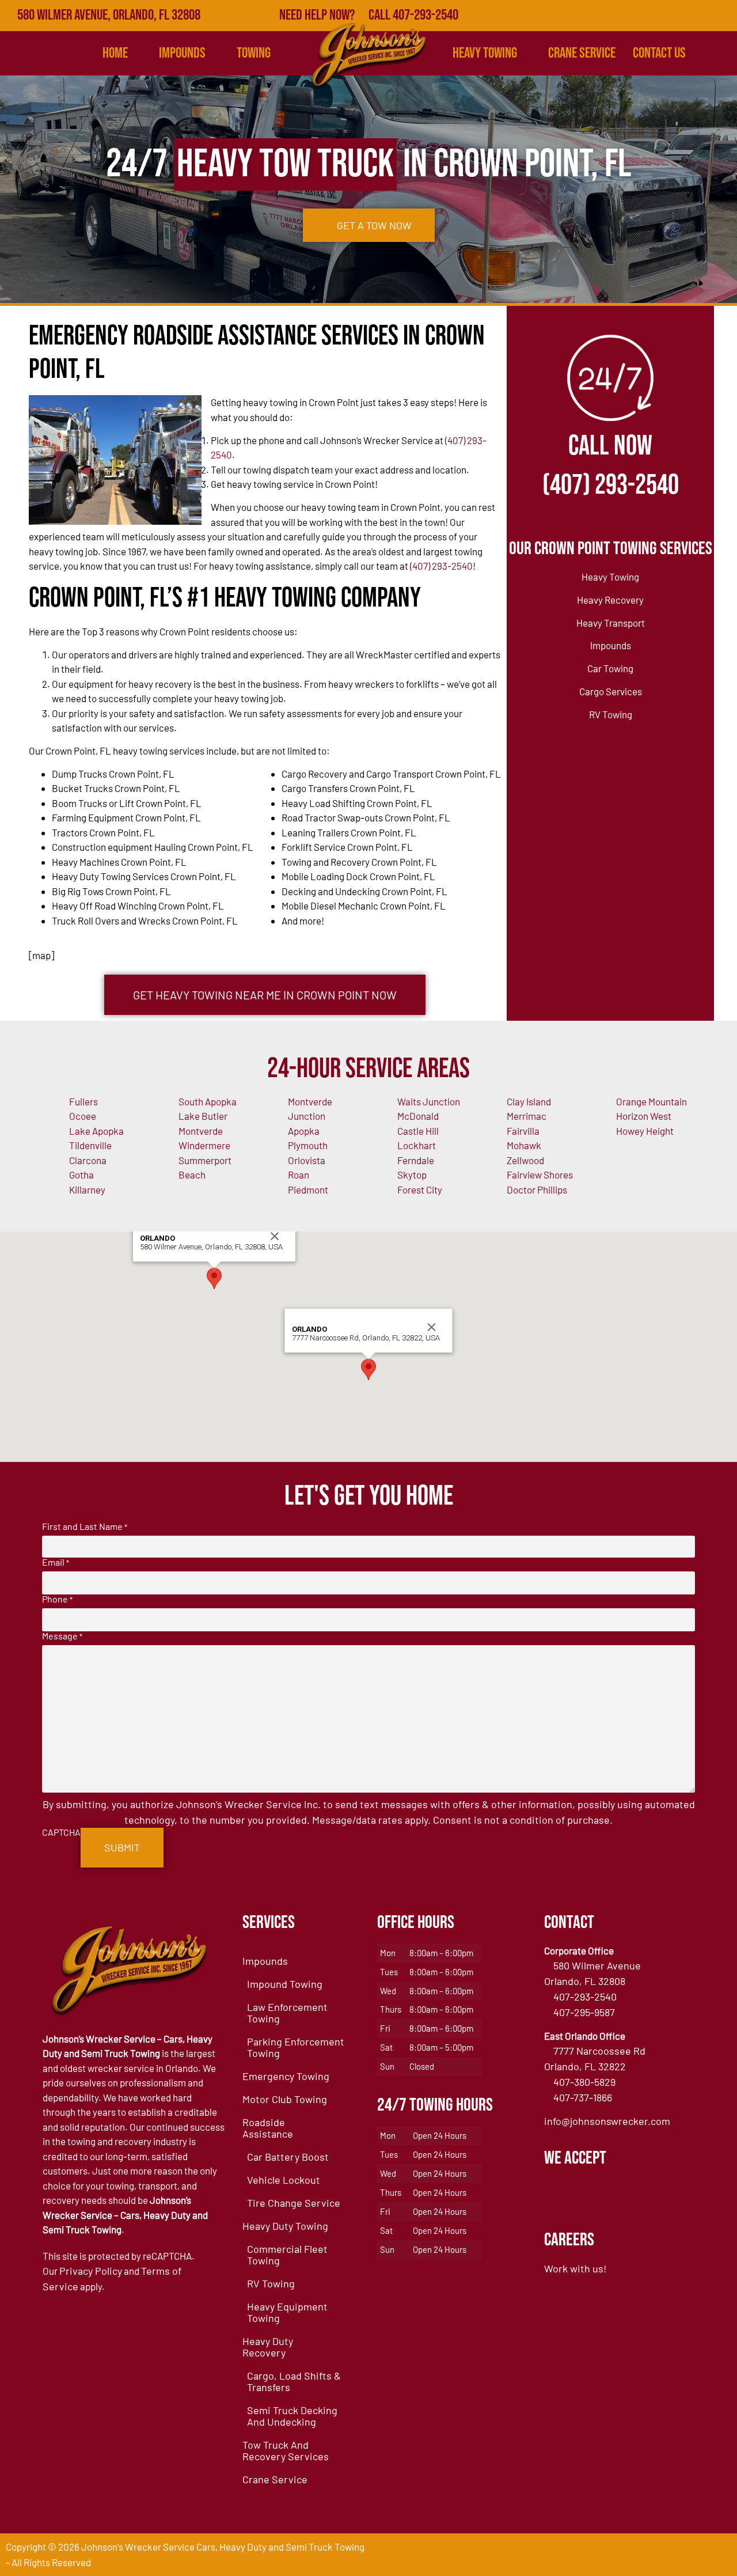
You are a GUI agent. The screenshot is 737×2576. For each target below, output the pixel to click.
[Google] (647, 16)
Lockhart (417, 1145)
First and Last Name (85, 1526)
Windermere (204, 1145)
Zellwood (525, 1160)
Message (62, 1636)
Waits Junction (429, 1101)
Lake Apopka (96, 1131)
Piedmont (308, 1189)
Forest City (420, 1189)
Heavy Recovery (610, 600)
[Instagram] (721, 16)
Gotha (81, 1175)
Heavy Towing (485, 53)
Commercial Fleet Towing (287, 2255)
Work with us (574, 2268)
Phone (57, 1599)
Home (115, 53)
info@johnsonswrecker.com (607, 2121)
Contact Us (659, 53)
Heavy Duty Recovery (268, 2347)
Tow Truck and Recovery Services (286, 2450)
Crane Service (582, 53)
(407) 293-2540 (441, 566)
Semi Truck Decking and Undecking (292, 2416)
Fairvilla (523, 1131)
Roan (299, 1175)
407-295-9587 (584, 2012)
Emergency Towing (286, 2076)
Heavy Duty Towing (285, 2226)
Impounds (611, 645)
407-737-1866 (583, 2097)
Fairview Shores (540, 1175)
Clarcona (88, 1160)
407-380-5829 (584, 2082)
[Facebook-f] (621, 16)
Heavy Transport (611, 623)
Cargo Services (611, 691)
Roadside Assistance (268, 2128)
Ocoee (83, 1116)
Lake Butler (203, 1116)
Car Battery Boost (288, 2157)
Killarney (87, 1189)
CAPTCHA (61, 1832)
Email (56, 1562)
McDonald (418, 1116)
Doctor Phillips (537, 1189)
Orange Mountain (651, 1101)
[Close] (275, 1236)
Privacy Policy (91, 2271)
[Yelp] (671, 16)
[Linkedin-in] (697, 16)
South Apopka (208, 1101)
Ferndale (416, 1160)
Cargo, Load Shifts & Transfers (294, 2381)
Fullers (83, 1101)
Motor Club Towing (285, 2099)
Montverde (201, 1131)
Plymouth (308, 1145)
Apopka (304, 1131)
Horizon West (644, 1116)
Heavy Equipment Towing (287, 2312)
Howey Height (645, 1131)
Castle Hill (418, 1131)
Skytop (412, 1175)
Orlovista (307, 1160)
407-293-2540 (585, 1997)
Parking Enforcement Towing (296, 2047)
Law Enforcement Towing (287, 2013)
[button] (214, 1278)
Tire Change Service (294, 2203)
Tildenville (90, 1145)
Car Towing (610, 668)
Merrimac (527, 1116)
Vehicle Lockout (284, 2180)
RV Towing (611, 714)
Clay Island (529, 1101)
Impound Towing (285, 1984)
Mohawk (524, 1145)
